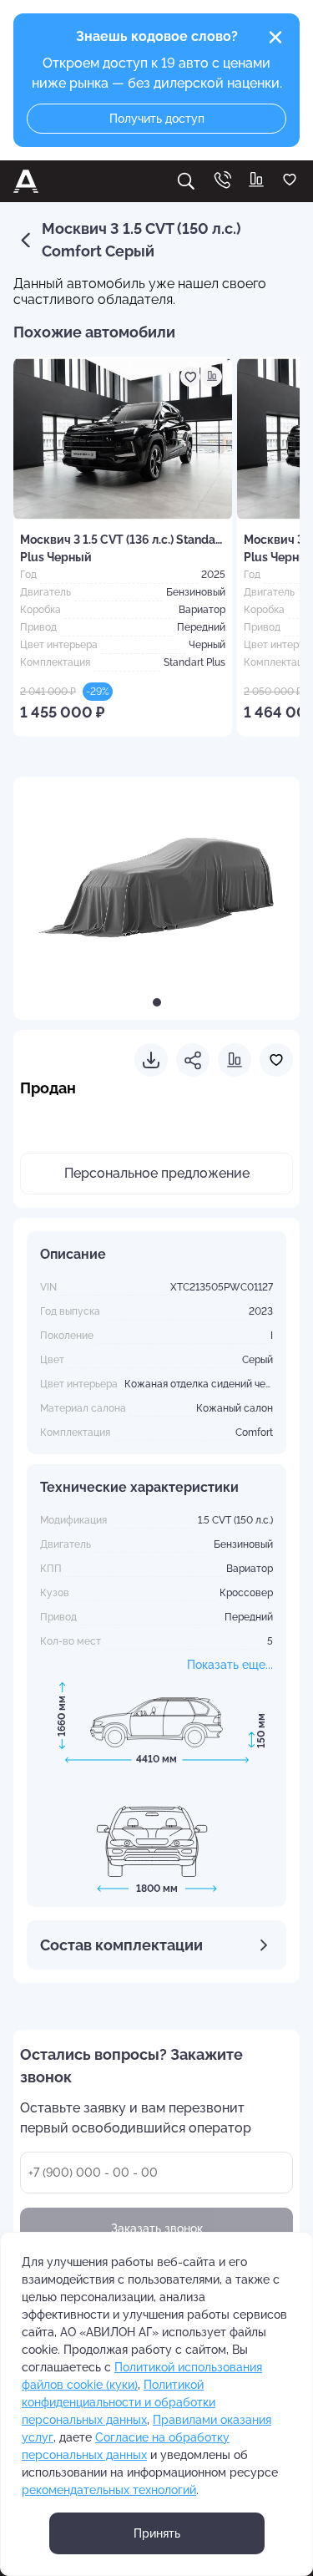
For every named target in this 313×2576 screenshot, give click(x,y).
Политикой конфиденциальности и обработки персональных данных (119, 2402)
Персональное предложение (157, 1173)
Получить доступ (157, 119)
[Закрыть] (275, 38)
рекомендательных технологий (109, 2490)
